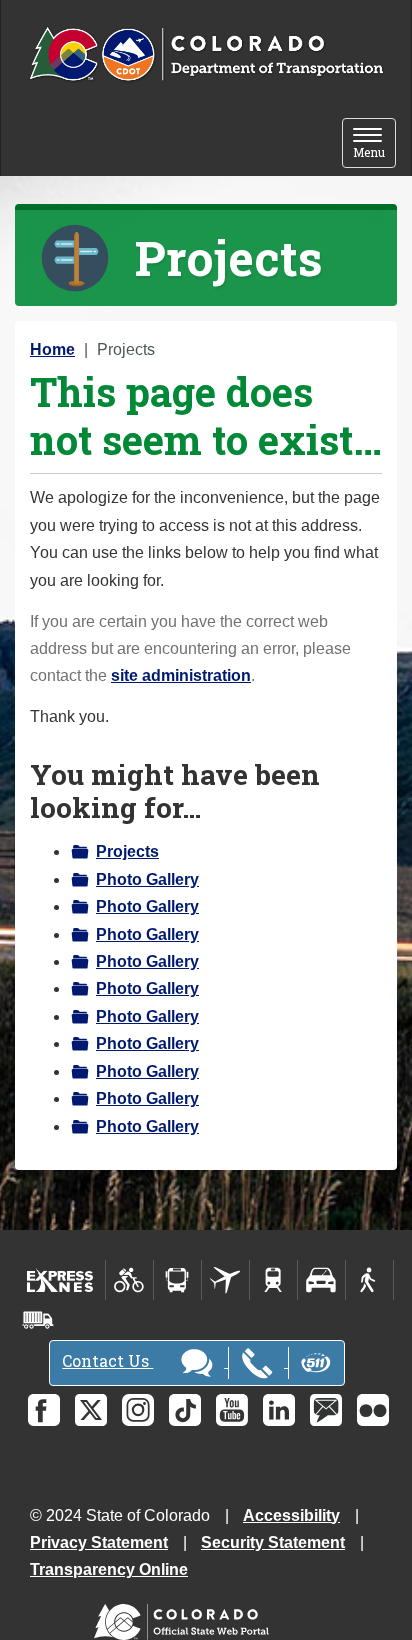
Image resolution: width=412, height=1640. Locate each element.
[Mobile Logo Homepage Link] (206, 55)
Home (52, 349)
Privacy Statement (99, 1542)
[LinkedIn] (279, 1410)
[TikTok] (185, 1410)
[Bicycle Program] (129, 1280)
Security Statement (273, 1542)
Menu (374, 144)
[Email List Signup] (326, 1410)
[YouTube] (232, 1410)
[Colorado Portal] (185, 1617)
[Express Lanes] (60, 1280)
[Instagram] (138, 1410)
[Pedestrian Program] (369, 1280)
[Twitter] (91, 1410)
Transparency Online (109, 1569)
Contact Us (107, 1360)
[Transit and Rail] (177, 1280)
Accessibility (291, 1515)
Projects (127, 851)
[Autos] (321, 1280)
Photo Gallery (147, 879)
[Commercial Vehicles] (38, 1320)
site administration (181, 675)
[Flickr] (373, 1410)
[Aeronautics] (225, 1280)
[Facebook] (44, 1410)
